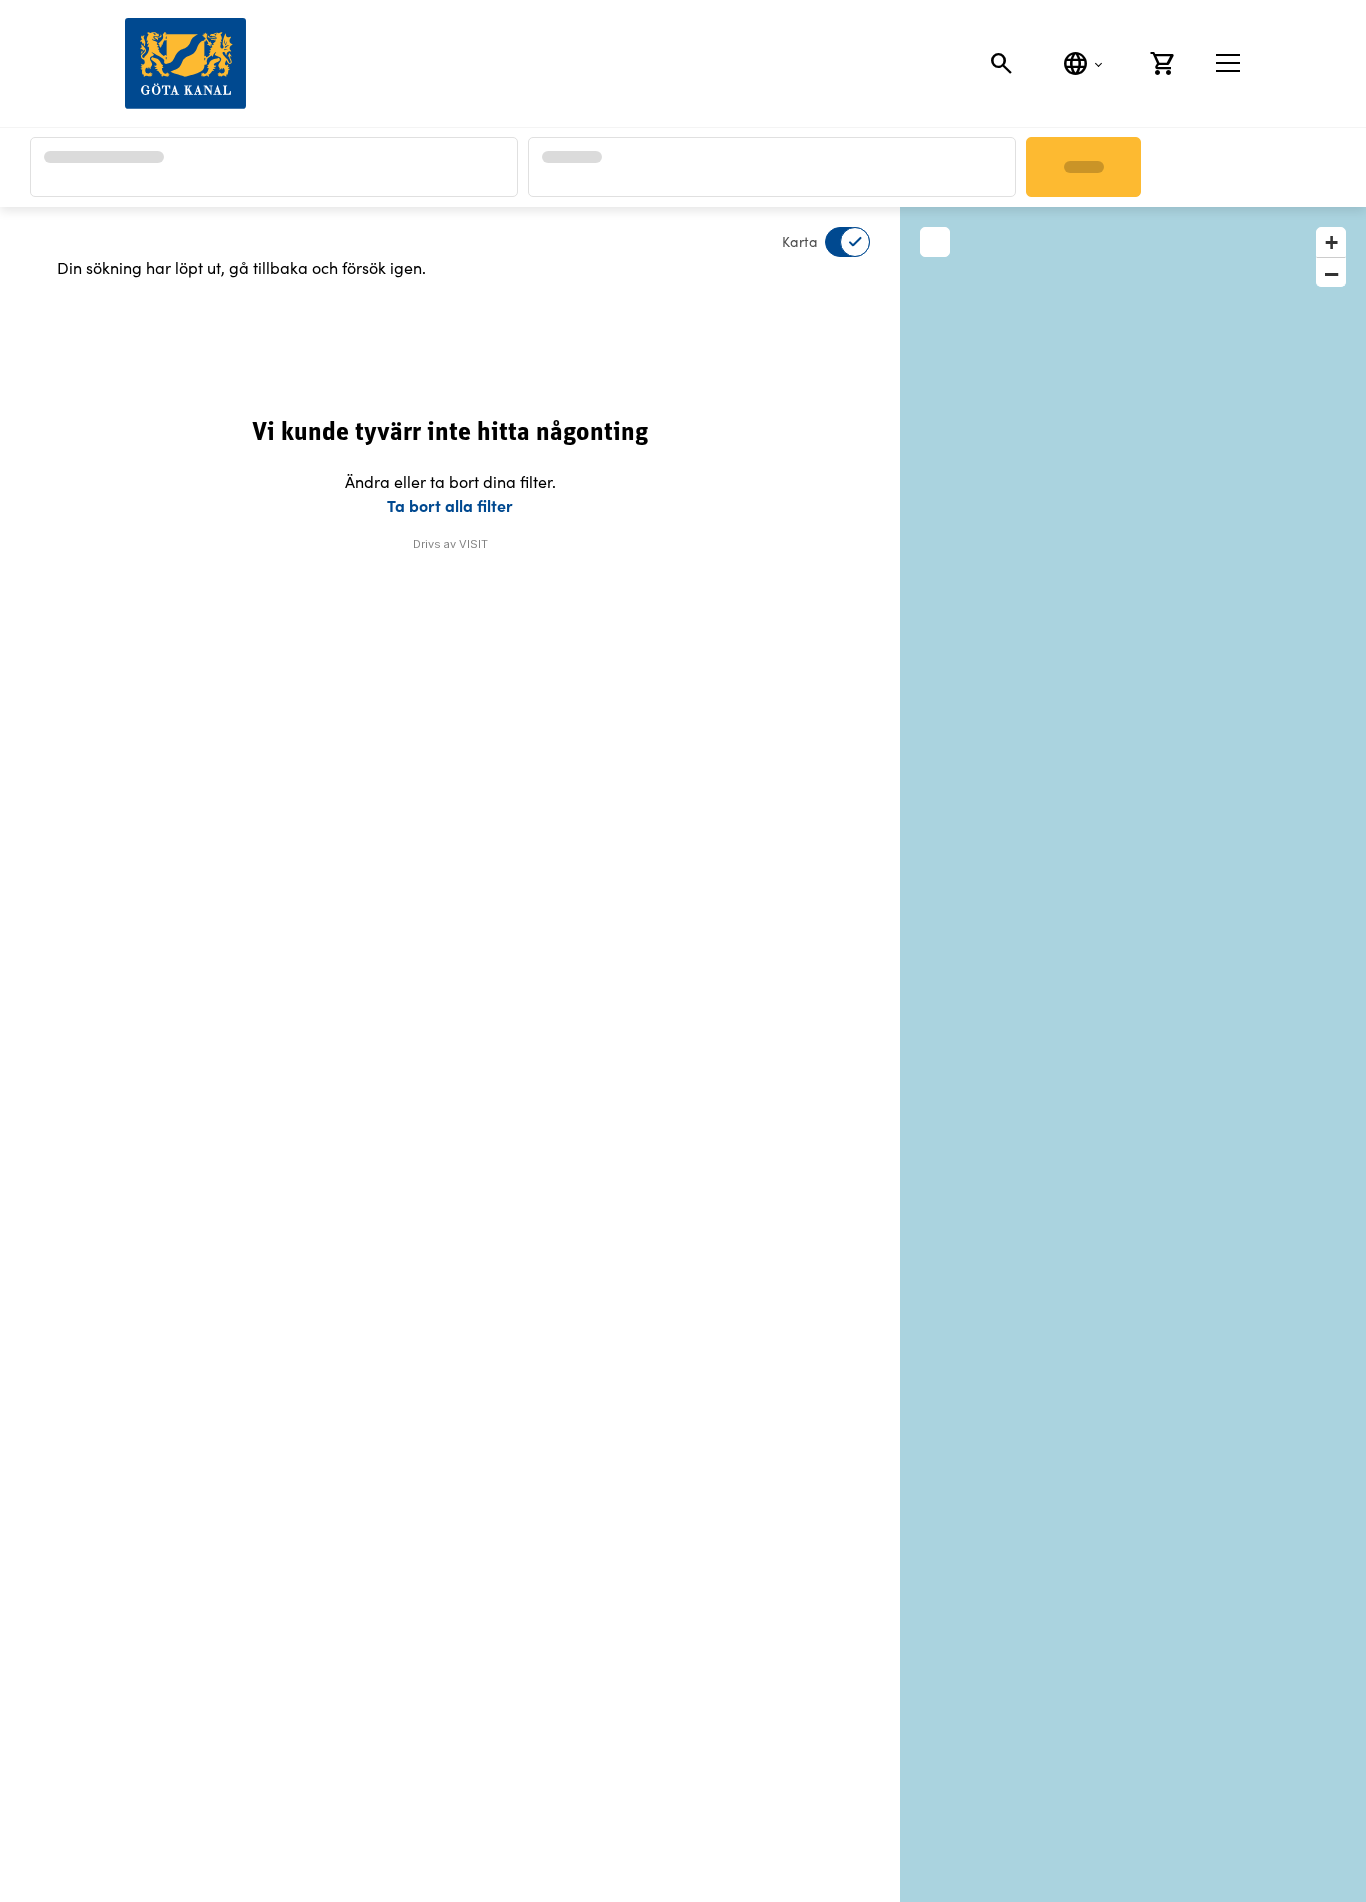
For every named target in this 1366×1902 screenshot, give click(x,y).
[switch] (835, 242)
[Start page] (185, 63)
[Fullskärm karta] (935, 242)
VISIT (473, 544)
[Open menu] (1228, 63)
